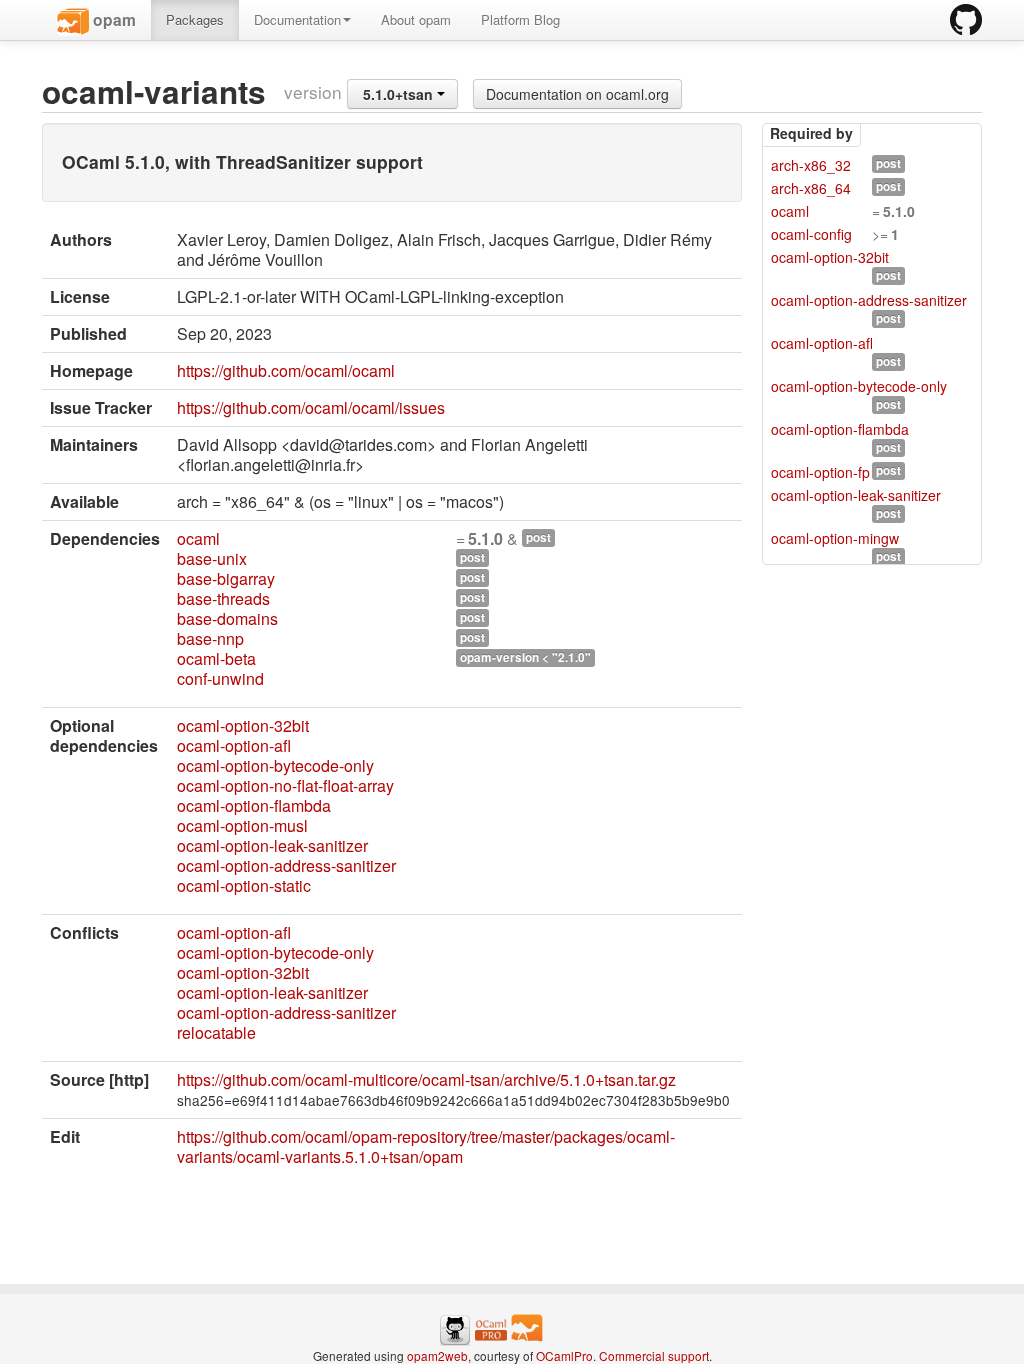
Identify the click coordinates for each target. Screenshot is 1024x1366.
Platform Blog (520, 19)
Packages (195, 19)
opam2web (437, 1355)
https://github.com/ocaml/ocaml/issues (311, 407)
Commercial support (654, 1355)
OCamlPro (564, 1355)
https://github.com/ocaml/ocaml (286, 370)
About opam (416, 19)
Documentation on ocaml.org (577, 94)
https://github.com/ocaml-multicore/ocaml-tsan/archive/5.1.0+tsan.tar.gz (426, 1079)
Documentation (297, 19)
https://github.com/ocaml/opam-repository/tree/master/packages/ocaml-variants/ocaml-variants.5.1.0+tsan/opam (426, 1146)
